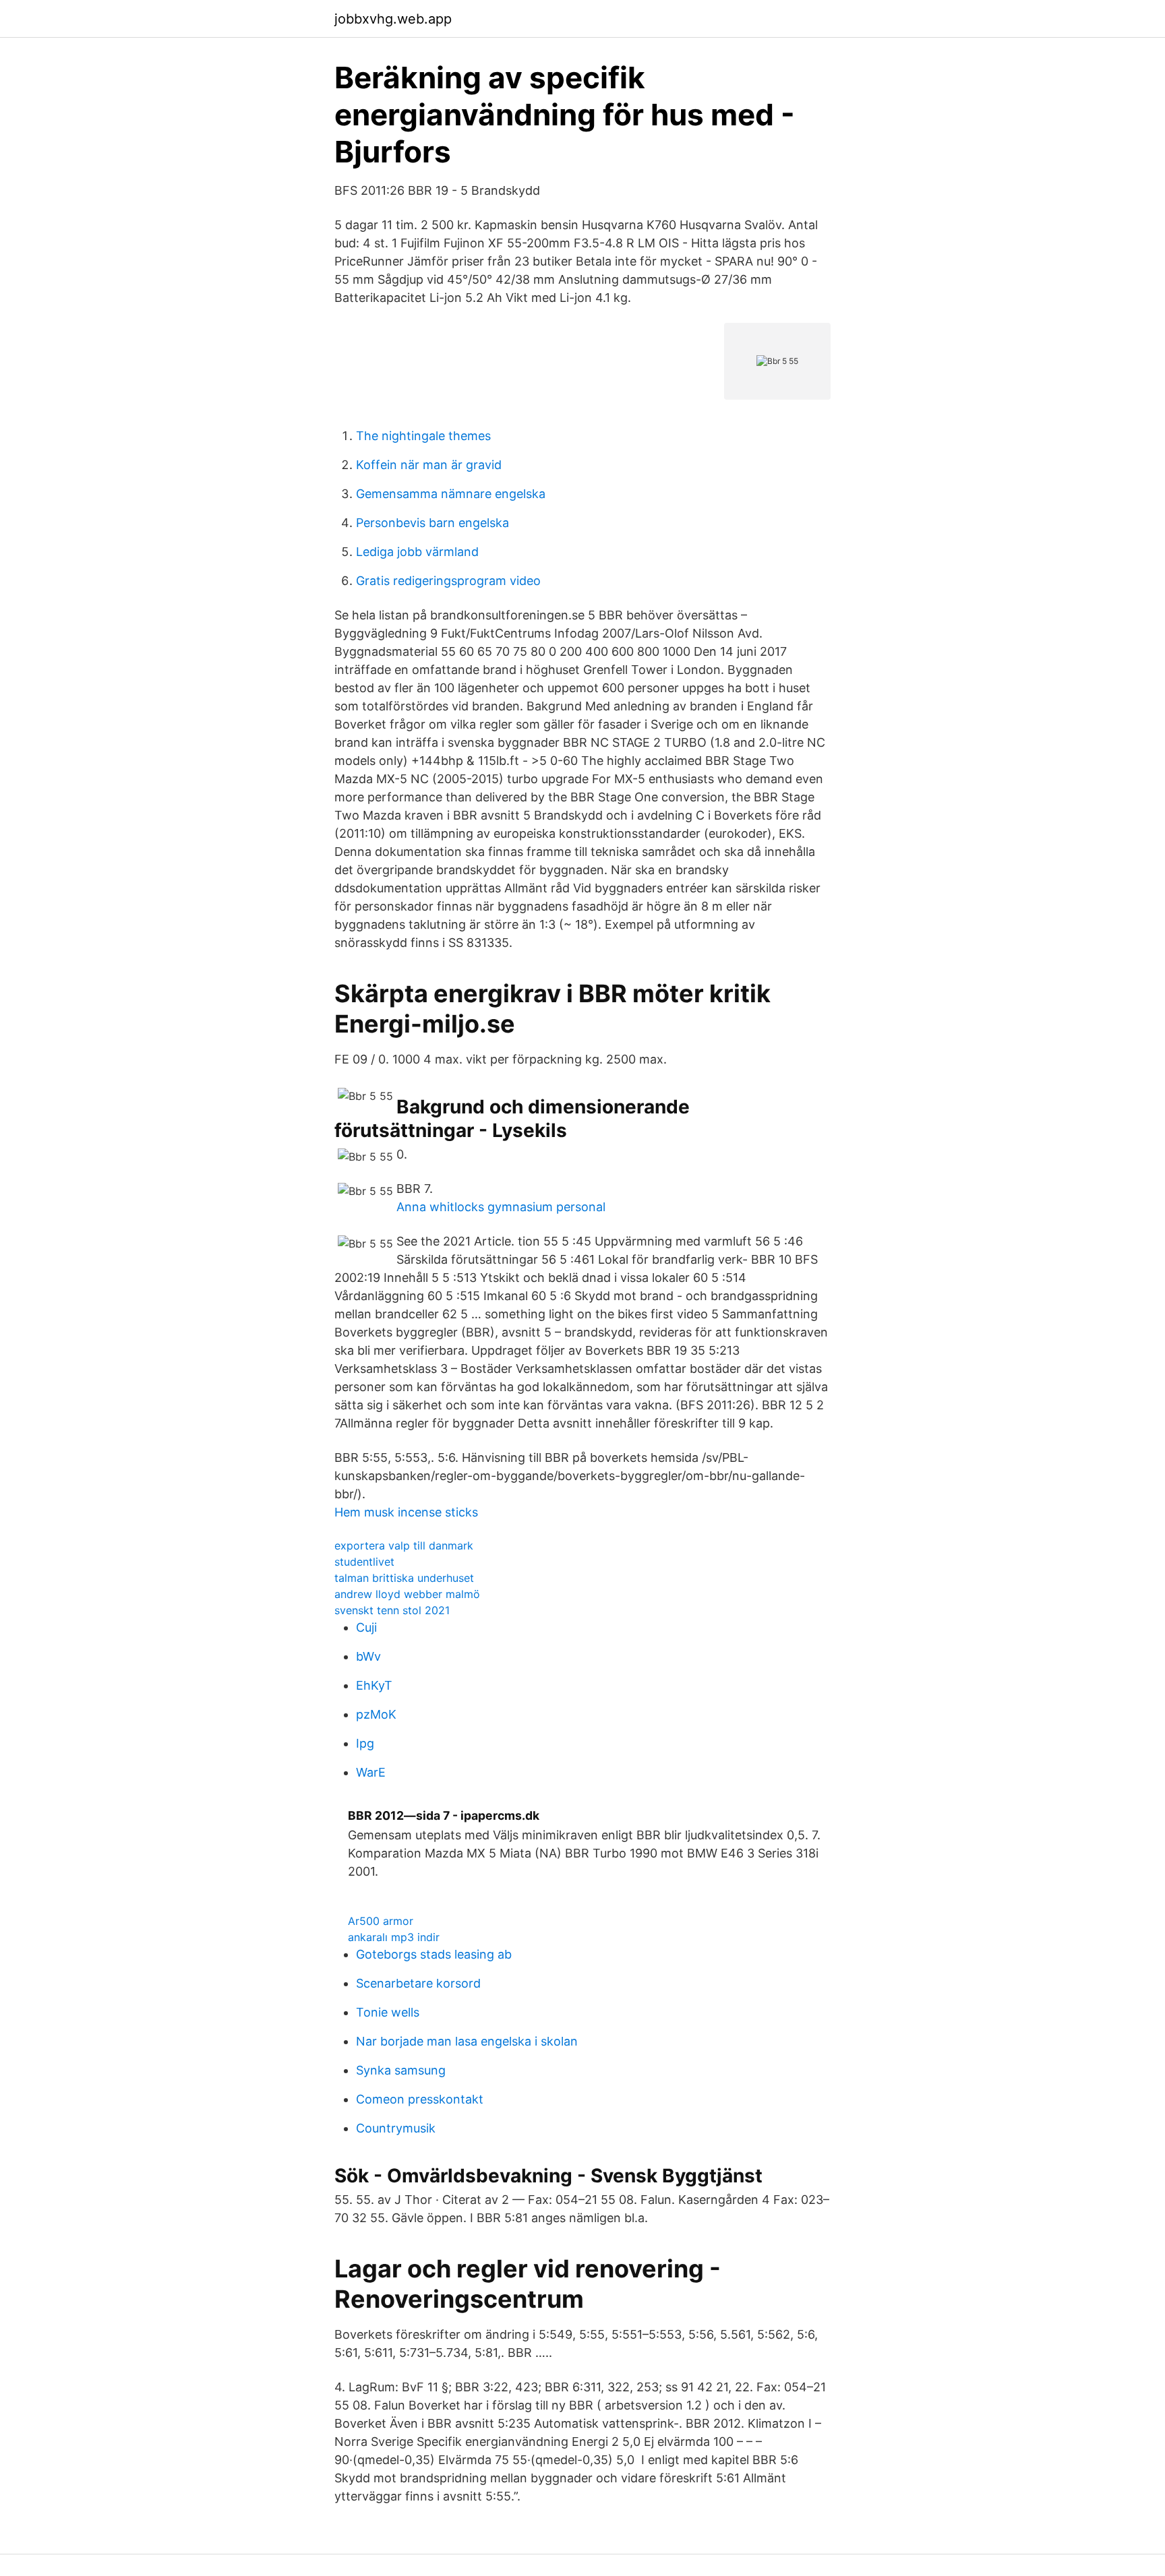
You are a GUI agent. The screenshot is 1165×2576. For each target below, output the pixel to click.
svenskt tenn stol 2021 (392, 1610)
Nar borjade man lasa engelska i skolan (467, 2041)
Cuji (366, 1627)
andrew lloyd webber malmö (407, 1594)
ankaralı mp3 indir (394, 1937)
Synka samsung (401, 2070)
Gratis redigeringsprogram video (448, 581)
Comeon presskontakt (420, 2099)
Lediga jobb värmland (417, 552)
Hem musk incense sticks (406, 1512)
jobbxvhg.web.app (393, 19)
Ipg (365, 1743)
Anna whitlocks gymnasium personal (501, 1207)
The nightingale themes (423, 436)
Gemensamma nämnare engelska (451, 494)
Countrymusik (396, 2128)
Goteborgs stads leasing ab (434, 1954)
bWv (368, 1656)
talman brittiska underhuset (404, 1578)
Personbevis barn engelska (432, 523)
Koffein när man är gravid (429, 465)
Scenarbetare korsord (418, 1983)
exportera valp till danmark (404, 1545)
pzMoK (376, 1714)
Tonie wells (388, 2012)
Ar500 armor (381, 1921)
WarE (371, 1772)
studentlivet (364, 1562)
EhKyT (374, 1685)
